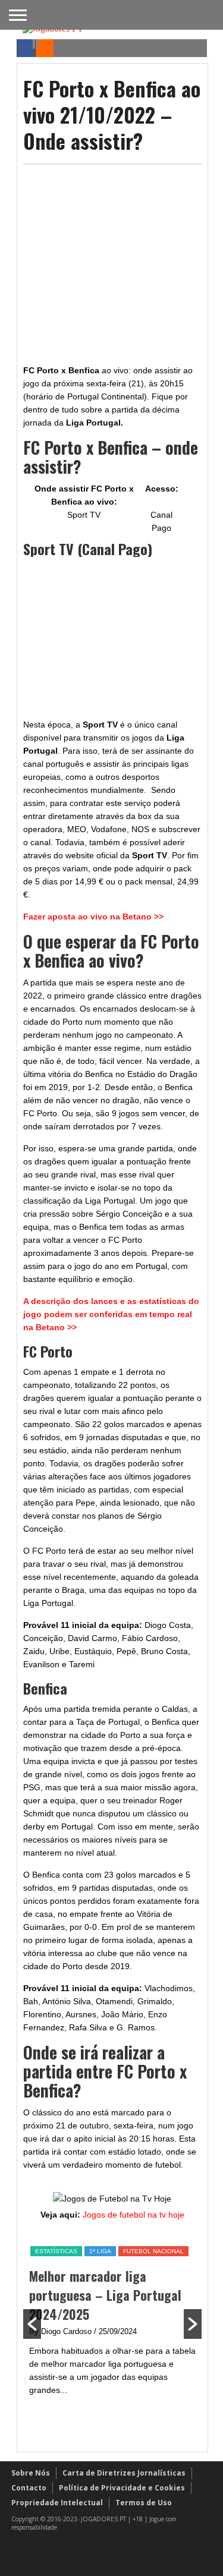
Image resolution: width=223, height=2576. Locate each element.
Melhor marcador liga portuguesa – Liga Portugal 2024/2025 (105, 2295)
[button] (32, 2324)
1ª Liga (100, 2251)
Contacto (29, 2488)
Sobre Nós (31, 2473)
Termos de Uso (144, 2503)
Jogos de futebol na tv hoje (134, 2215)
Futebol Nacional (153, 2251)
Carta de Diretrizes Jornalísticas (124, 2473)
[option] (112, 2321)
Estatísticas (56, 2251)
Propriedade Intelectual (57, 2503)
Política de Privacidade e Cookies (122, 2488)
